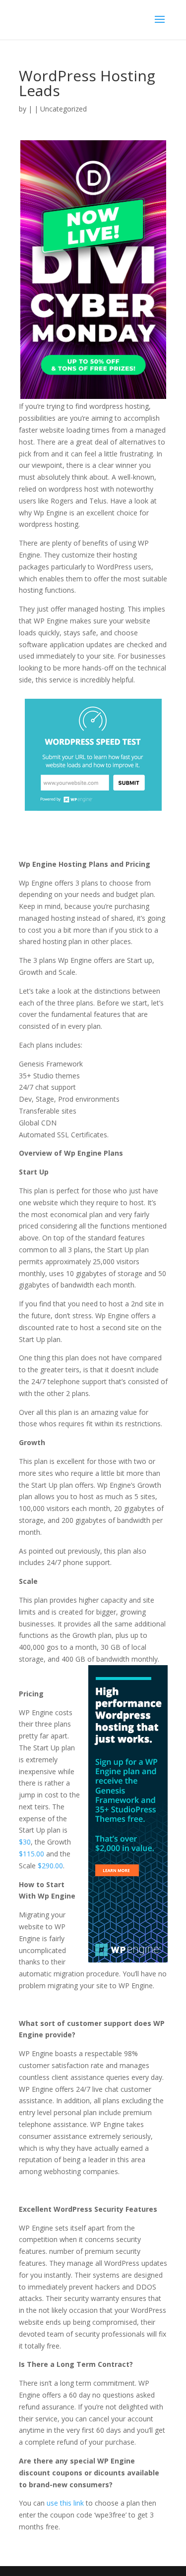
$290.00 (50, 1866)
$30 (25, 1842)
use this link (65, 2503)
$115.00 (31, 1854)
